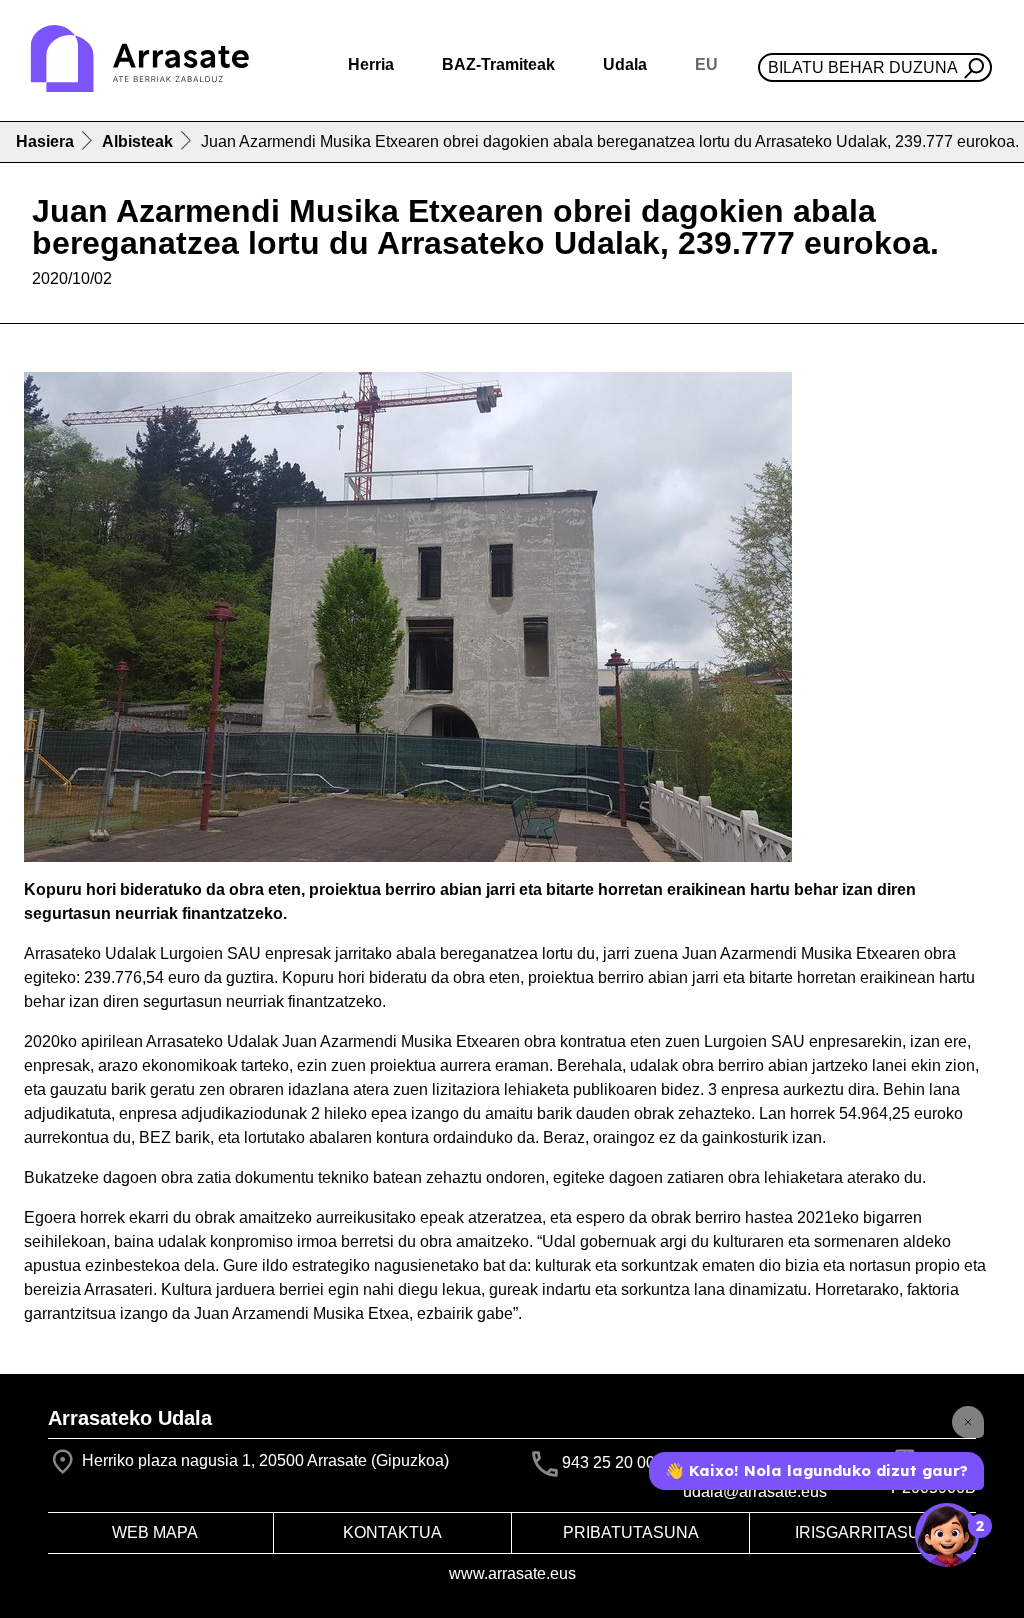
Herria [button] (371, 64)
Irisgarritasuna (869, 1532)
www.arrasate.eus (512, 1573)
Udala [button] (625, 64)
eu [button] (706, 64)
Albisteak (137, 141)
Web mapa (155, 1532)
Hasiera (45, 141)
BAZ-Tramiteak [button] (498, 64)
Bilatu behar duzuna (863, 67)
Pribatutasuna (631, 1532)
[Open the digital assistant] (947, 1535)
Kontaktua (392, 1532)
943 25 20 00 (608, 1463)
